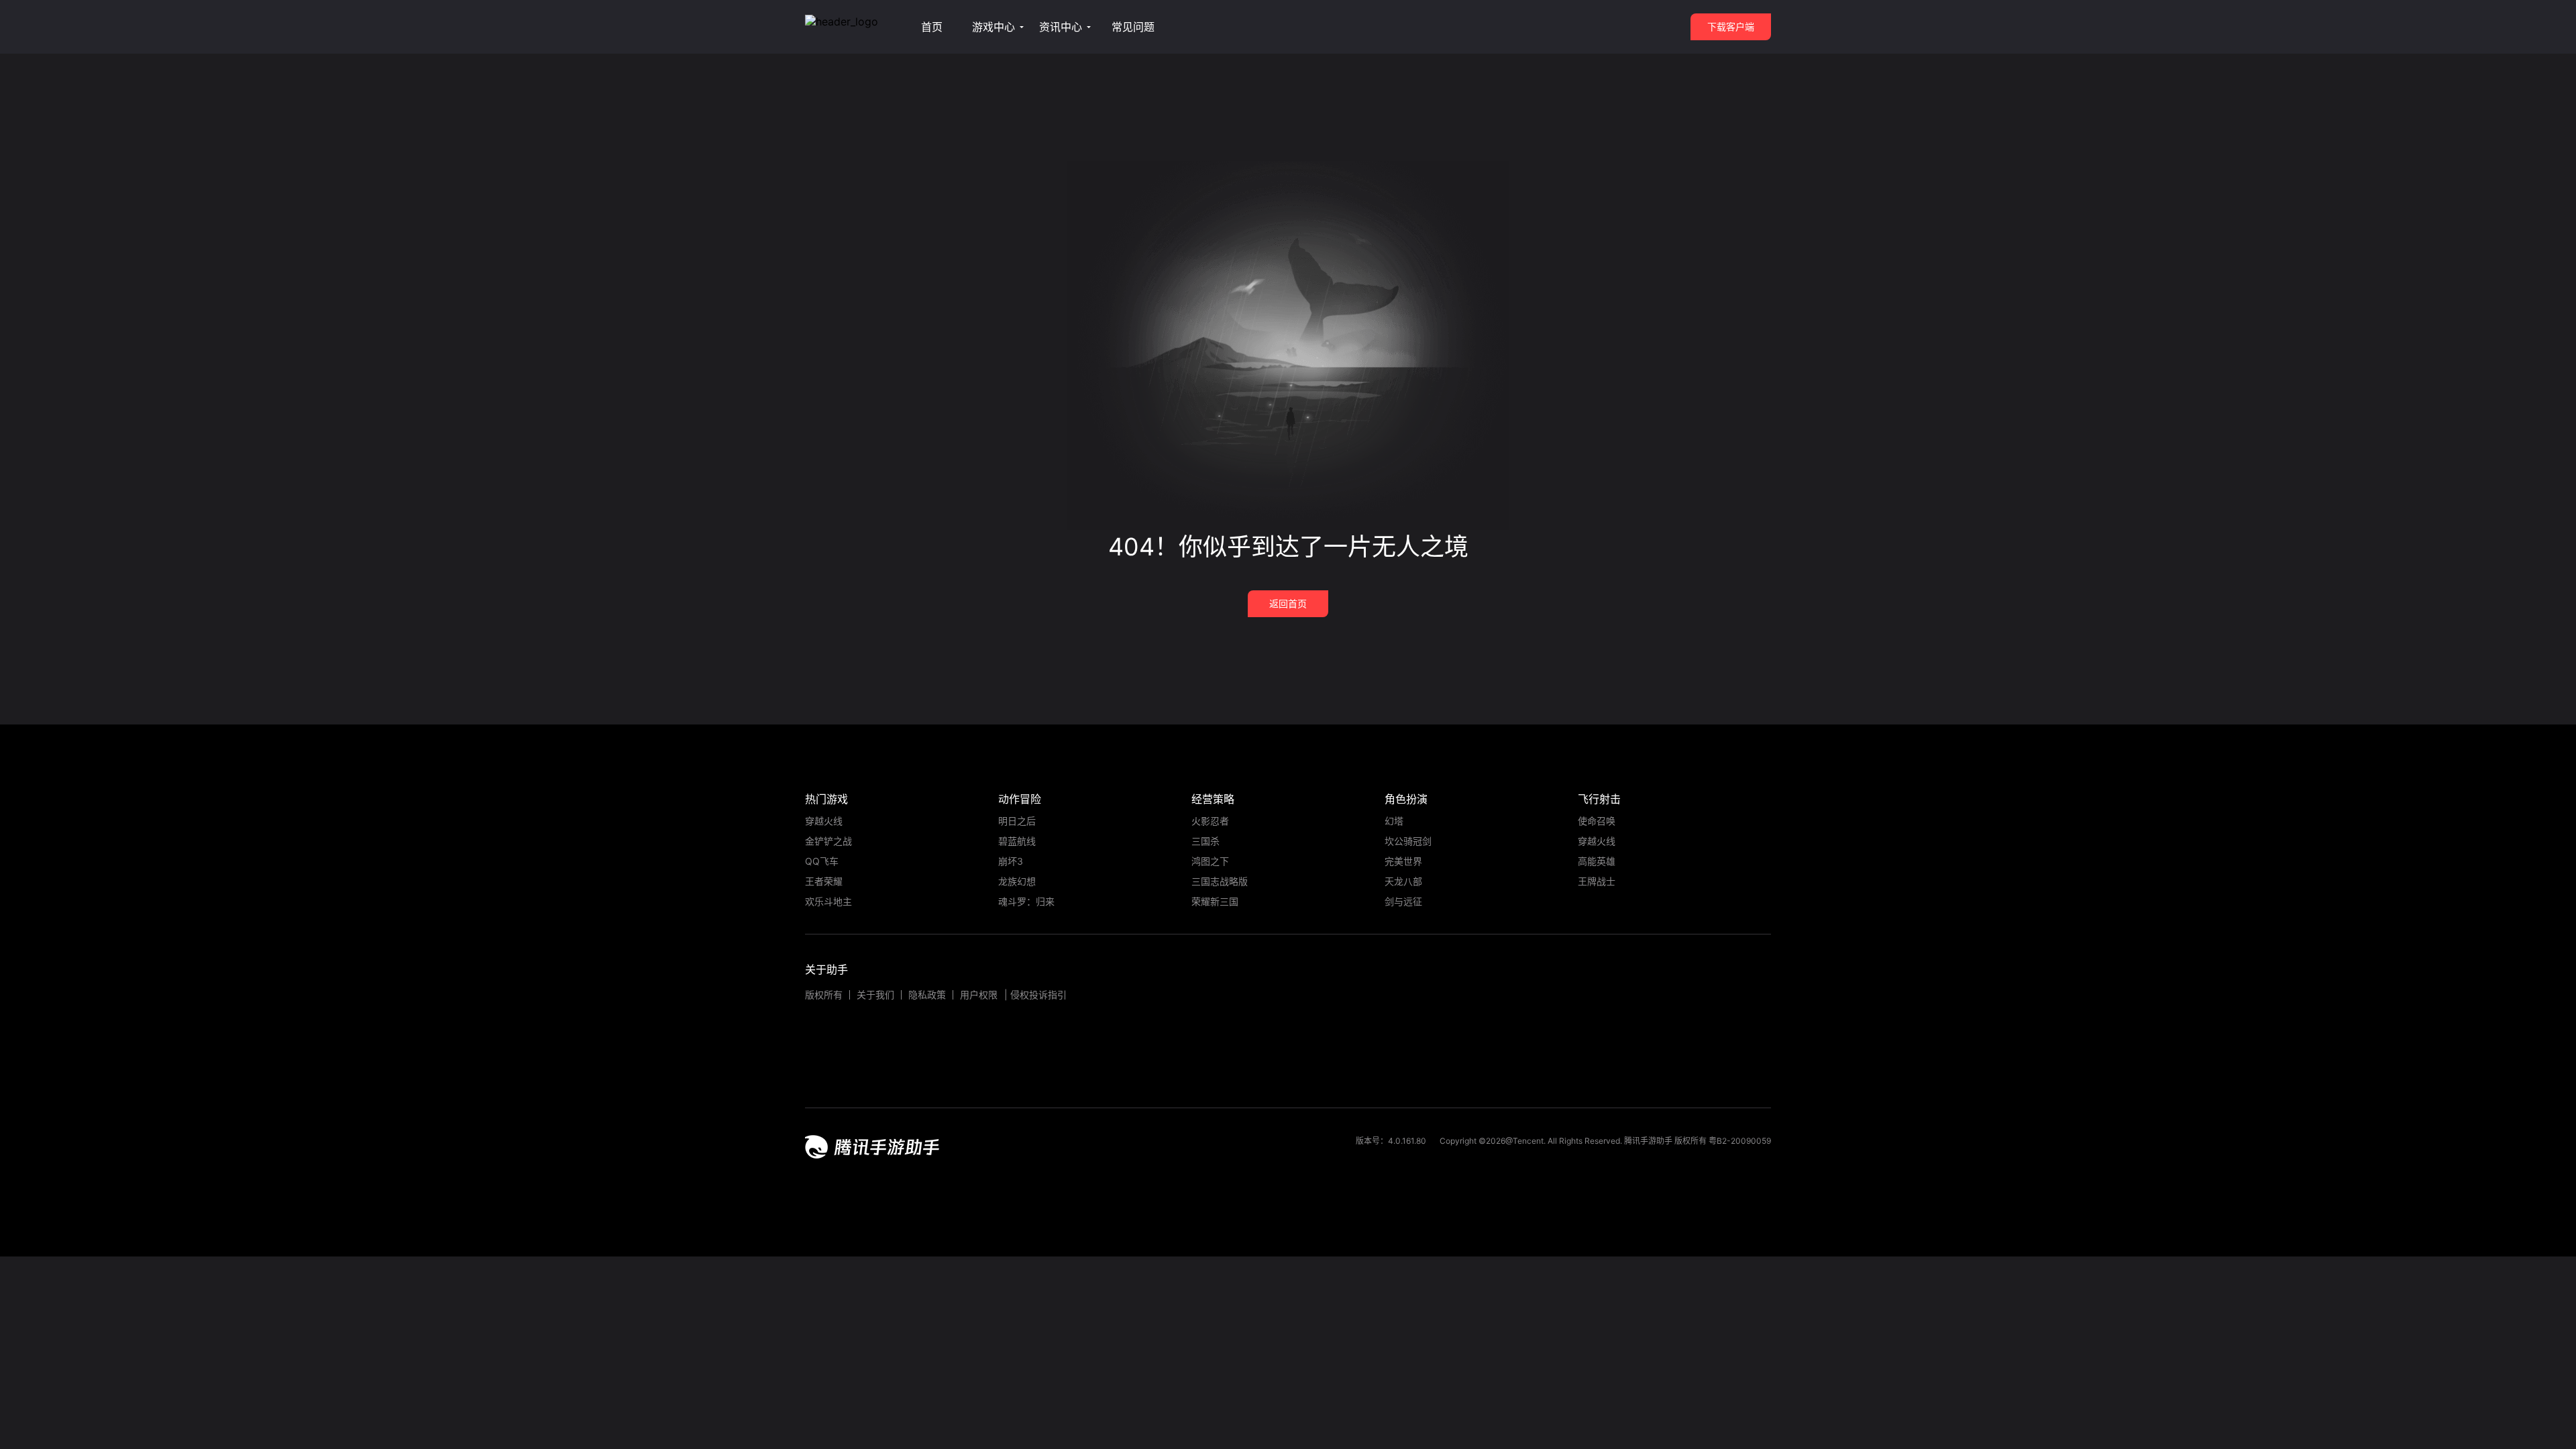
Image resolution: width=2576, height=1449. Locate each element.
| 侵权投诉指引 (1035, 995)
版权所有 (824, 995)
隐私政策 (927, 995)
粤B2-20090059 (1739, 1141)
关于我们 (875, 995)
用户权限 (979, 995)
